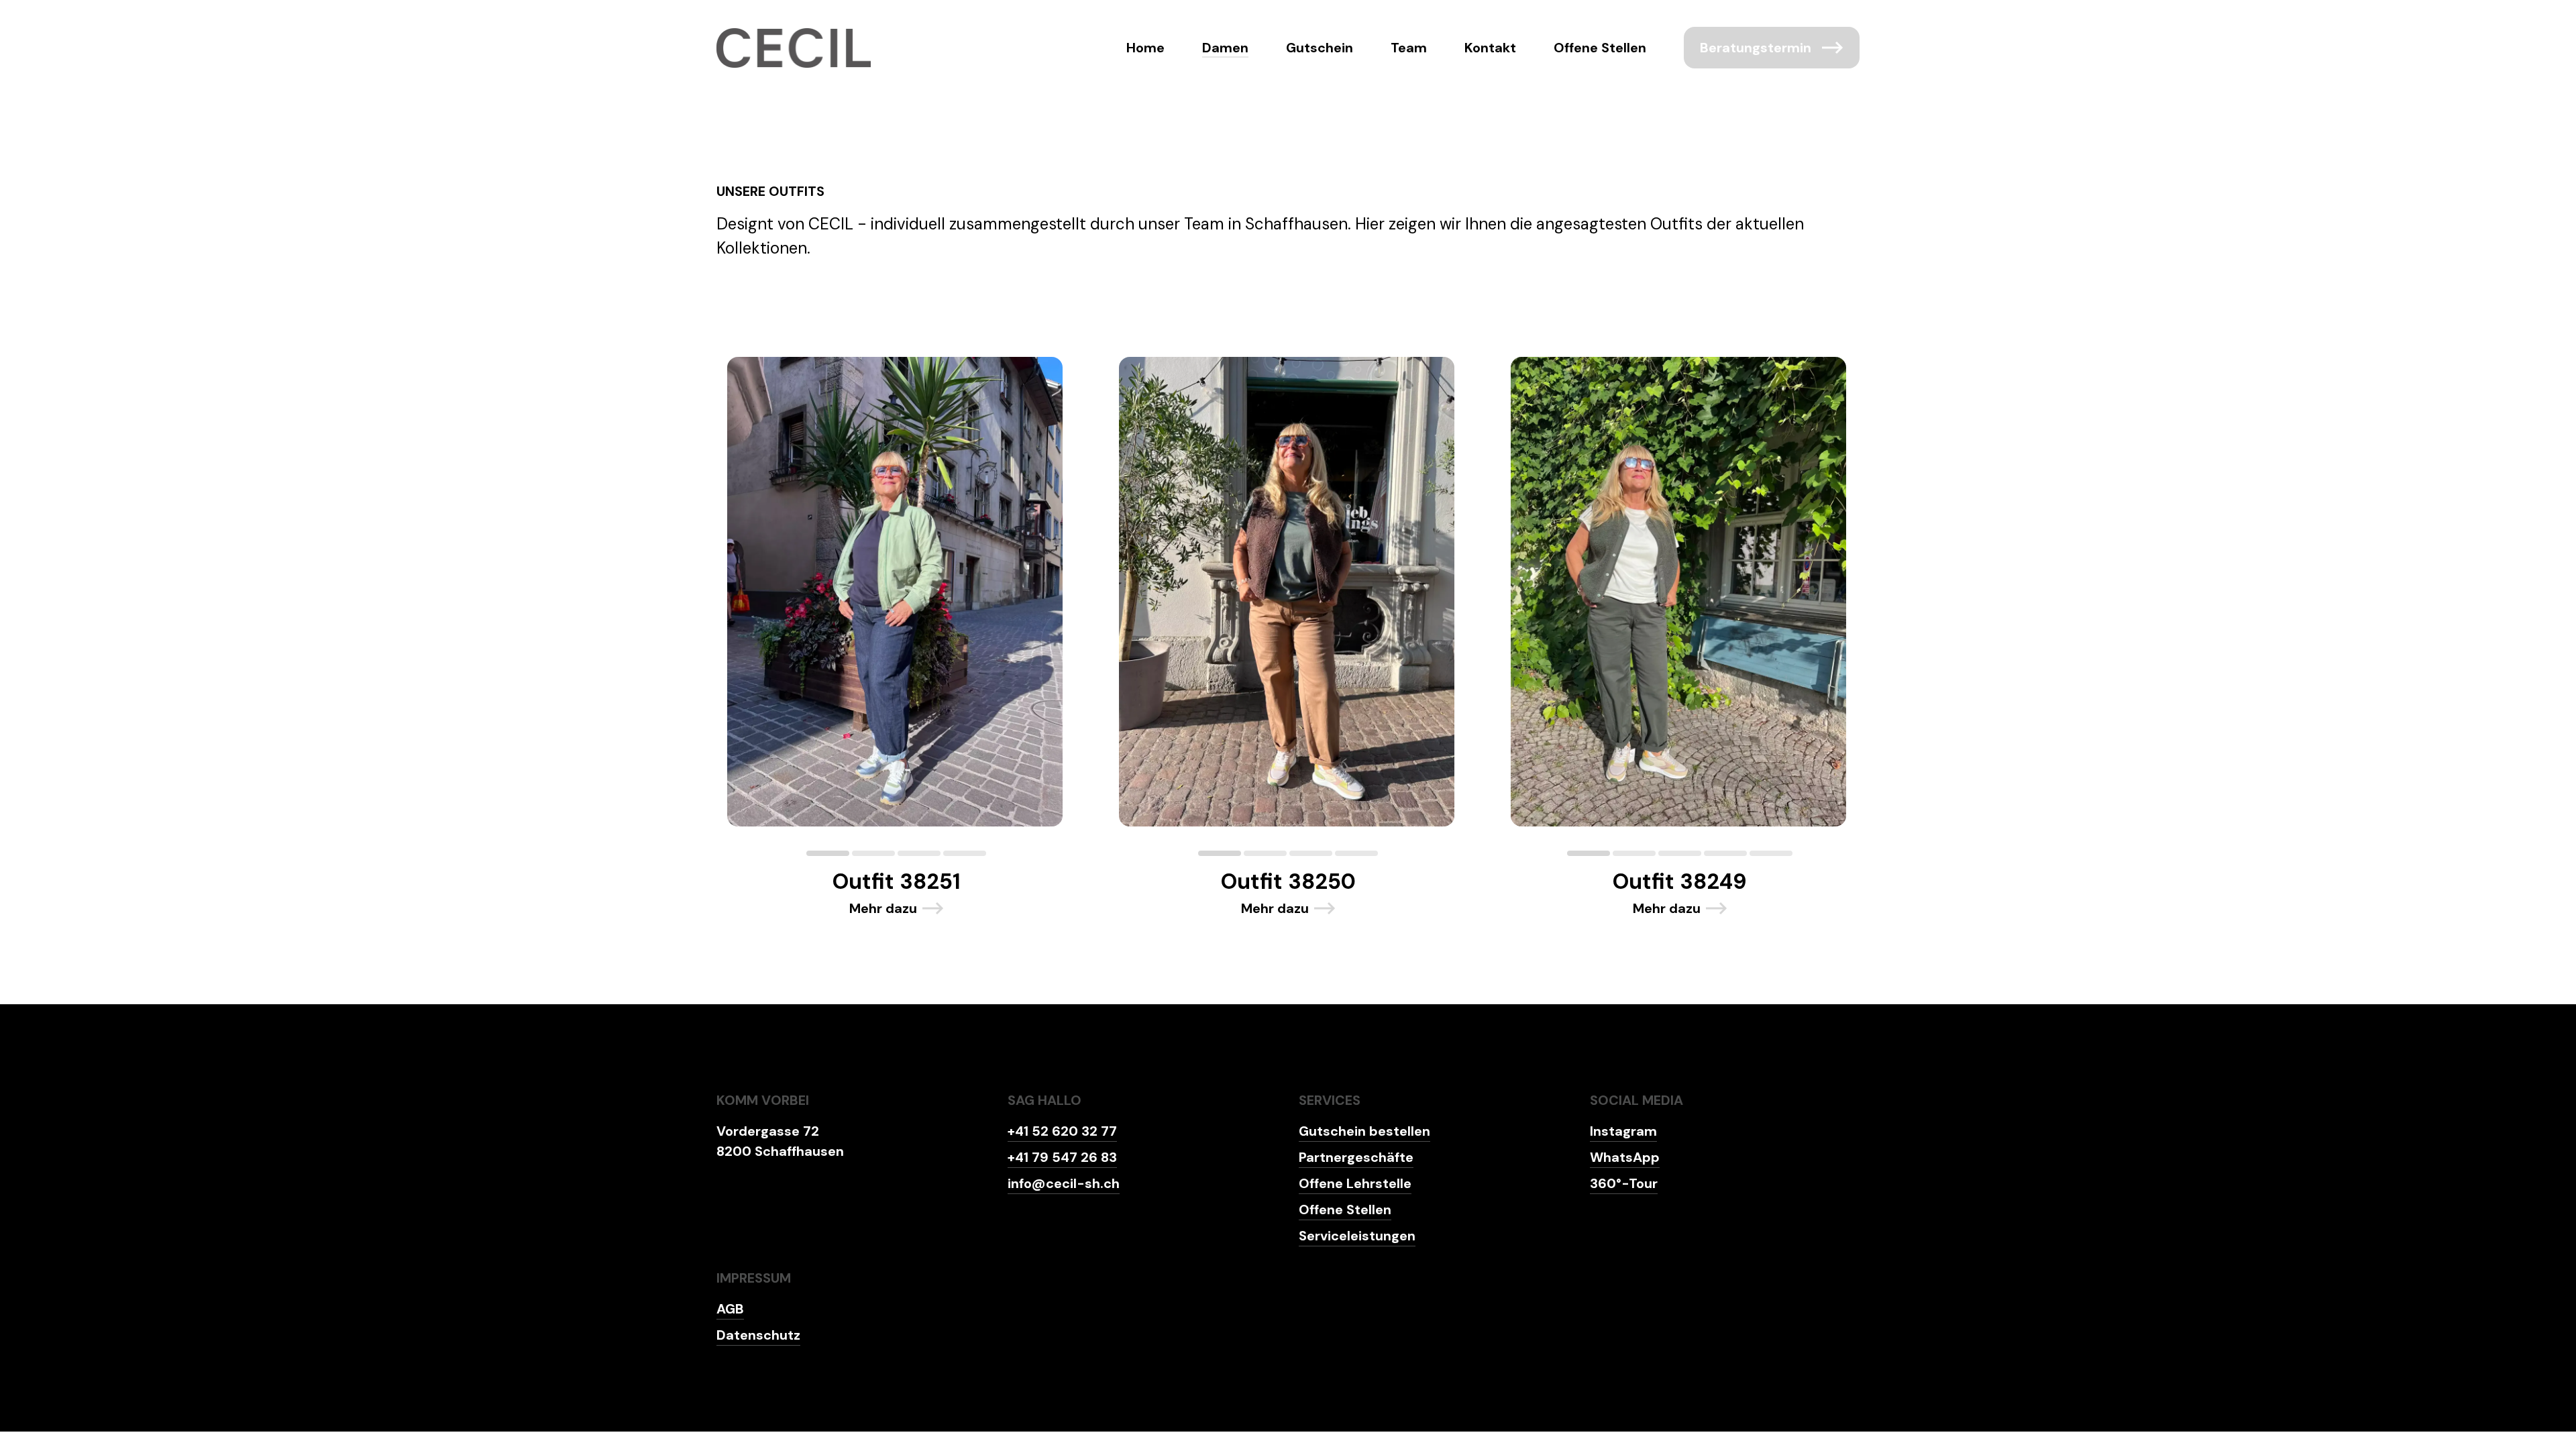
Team (1409, 48)
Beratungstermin (1756, 48)
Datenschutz (758, 1335)
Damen (1225, 48)
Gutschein (1320, 48)
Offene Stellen (1600, 48)
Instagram (1623, 1131)
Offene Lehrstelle (1355, 1183)
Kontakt (1490, 48)
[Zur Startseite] (794, 48)
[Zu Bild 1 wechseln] (828, 853)
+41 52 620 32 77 (1062, 1131)
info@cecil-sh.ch (1064, 1183)
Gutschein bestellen (1364, 1131)
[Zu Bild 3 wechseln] (919, 853)
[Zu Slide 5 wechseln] (1771, 853)
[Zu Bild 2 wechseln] (873, 853)
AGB (730, 1309)
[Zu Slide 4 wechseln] (965, 853)
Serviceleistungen (1357, 1236)
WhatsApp (1625, 1157)
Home (1145, 48)
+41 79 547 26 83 (1062, 1157)
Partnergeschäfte (1356, 1157)
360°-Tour (1624, 1183)
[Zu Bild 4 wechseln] (1725, 853)
